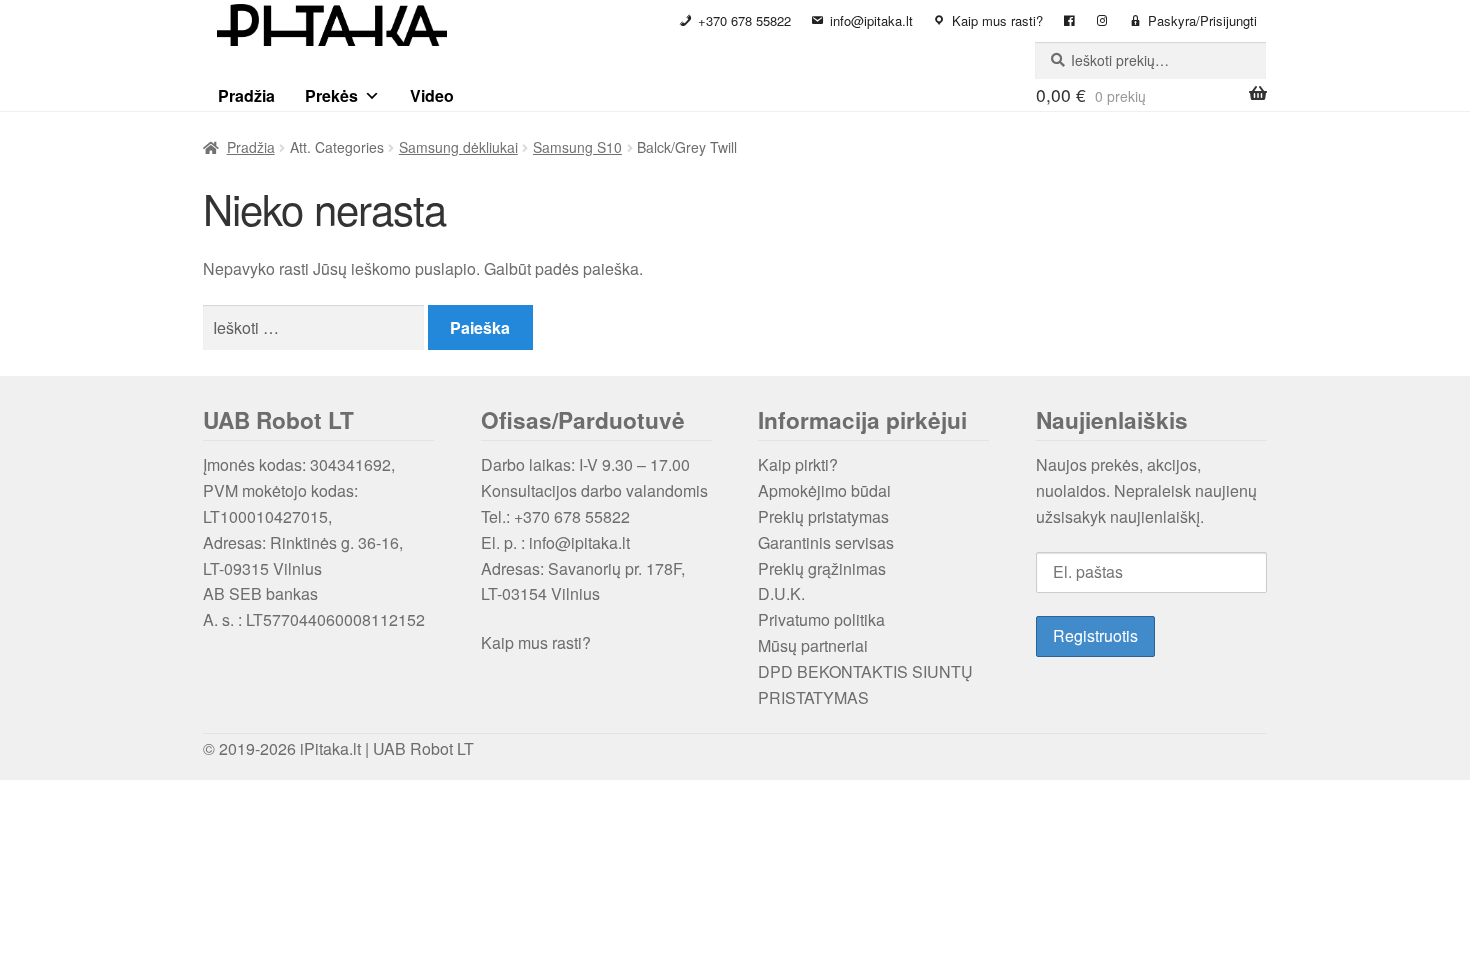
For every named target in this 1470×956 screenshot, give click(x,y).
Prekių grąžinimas (822, 568)
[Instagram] (1102, 21)
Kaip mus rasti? (997, 20)
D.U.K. (781, 593)
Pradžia (246, 95)
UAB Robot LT (423, 748)
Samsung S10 (577, 147)
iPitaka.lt (330, 748)
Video (432, 95)
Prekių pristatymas (823, 516)
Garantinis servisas (826, 542)
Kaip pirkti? (798, 464)
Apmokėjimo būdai (824, 490)
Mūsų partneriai (813, 645)
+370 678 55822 (744, 20)
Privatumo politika (821, 619)
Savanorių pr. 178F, (616, 568)
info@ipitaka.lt (871, 20)
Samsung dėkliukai (458, 147)
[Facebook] (1069, 21)
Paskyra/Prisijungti (1202, 20)
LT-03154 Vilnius (540, 593)
